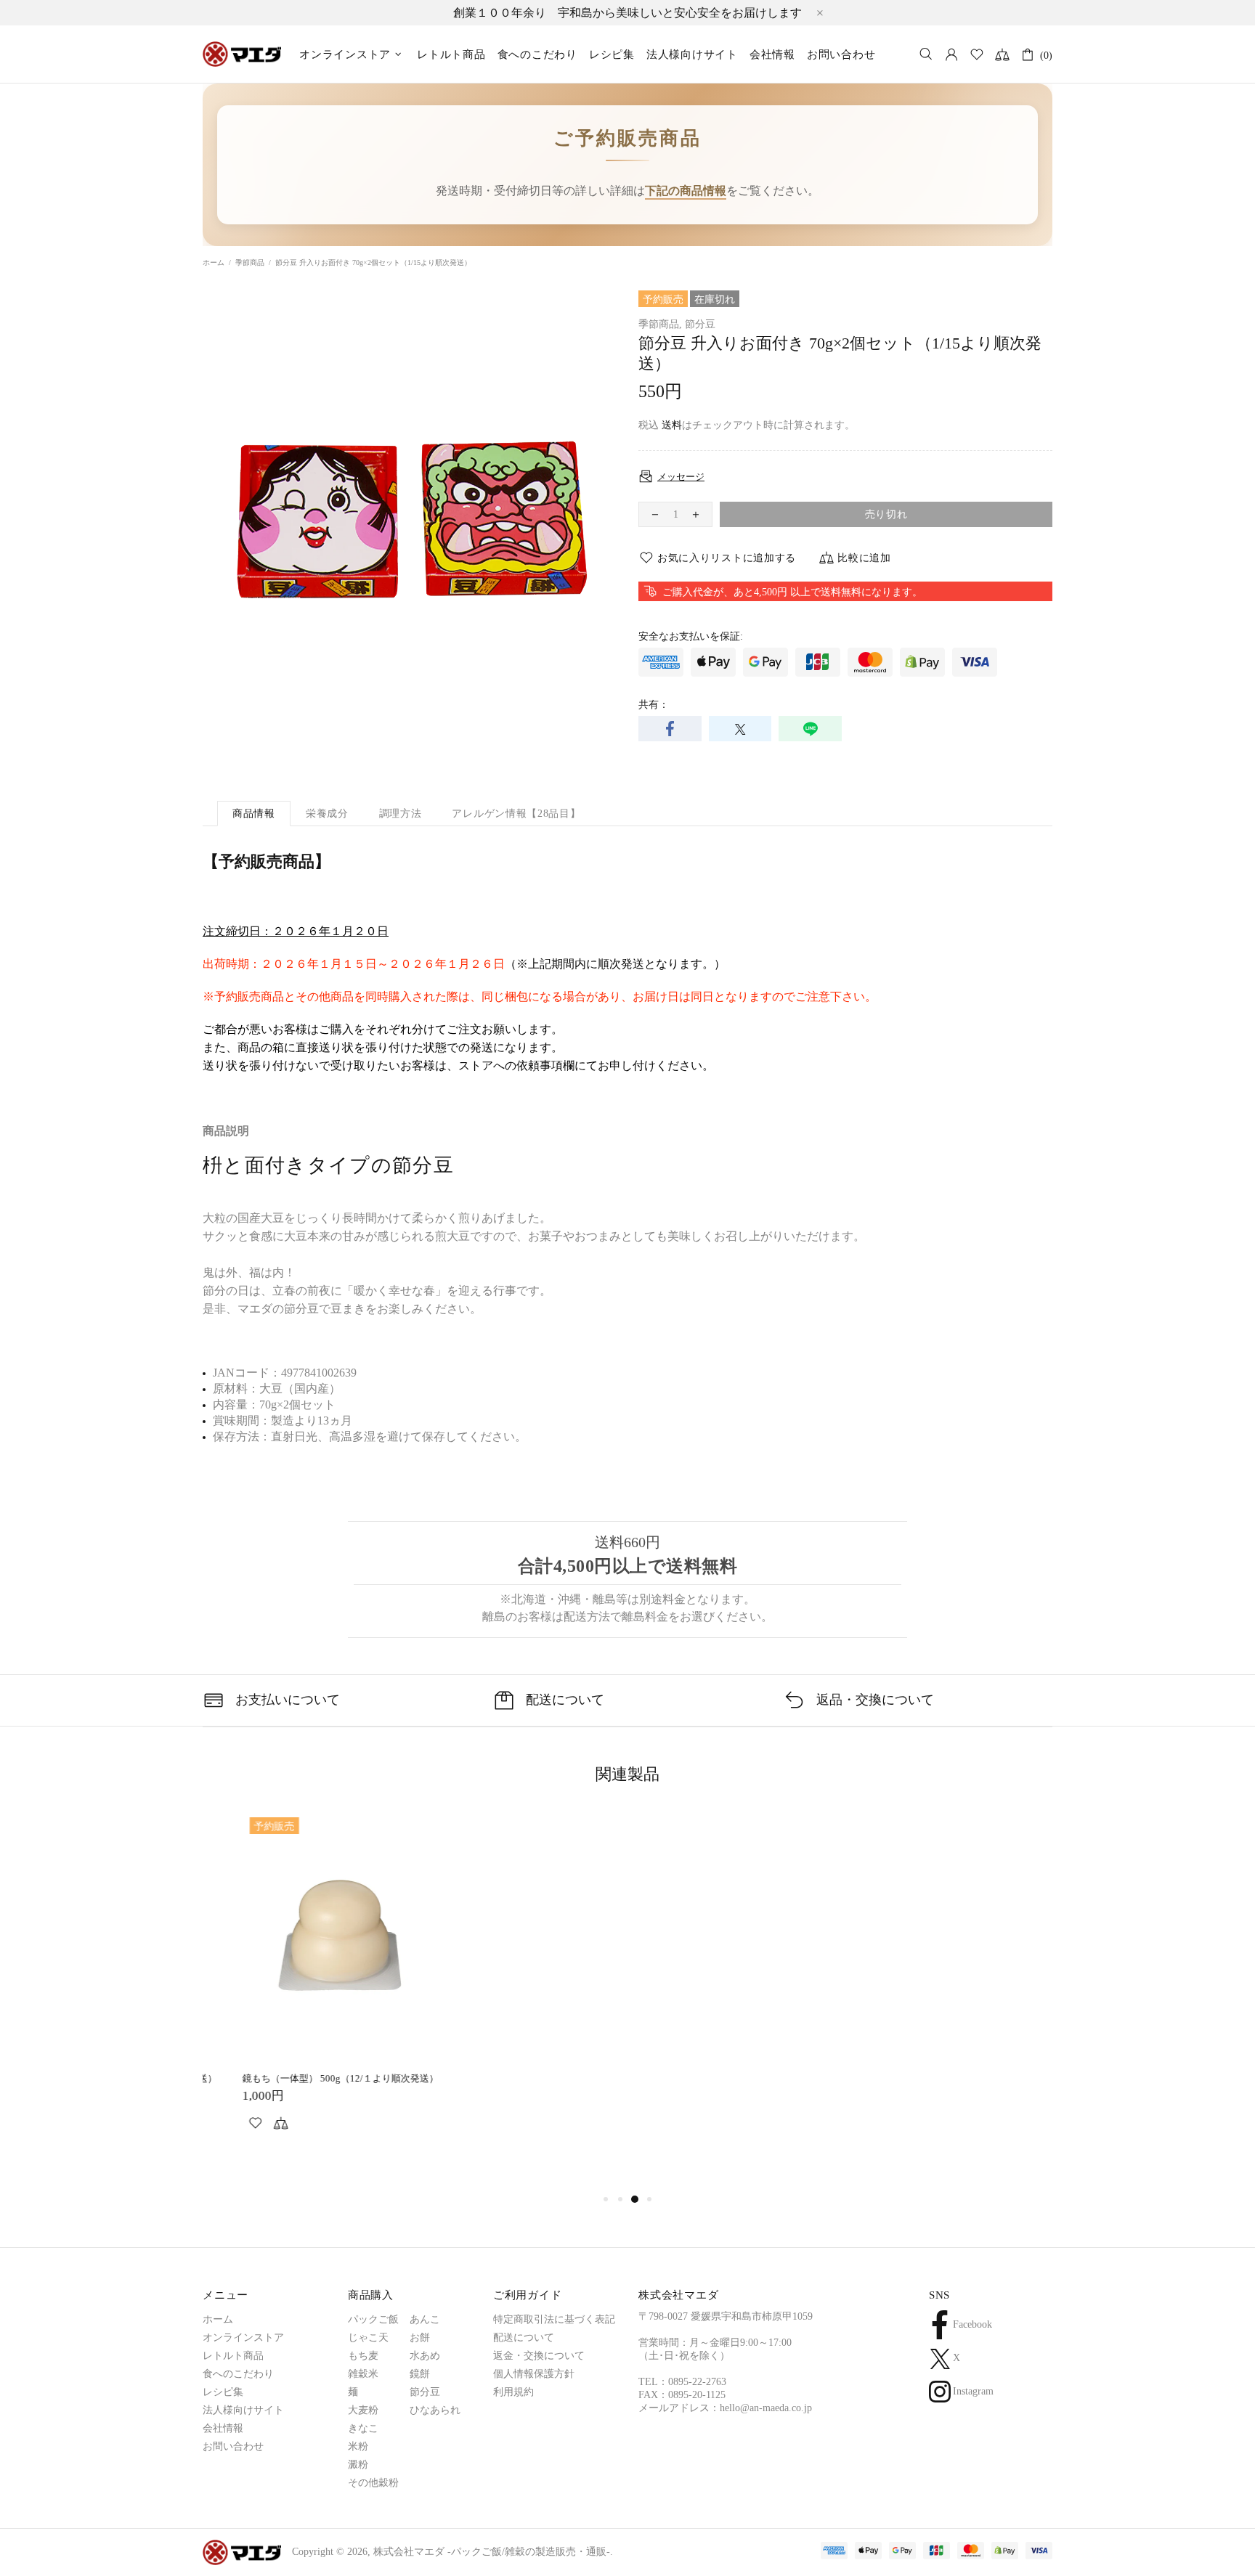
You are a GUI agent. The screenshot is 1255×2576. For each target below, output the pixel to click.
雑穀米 (363, 2374)
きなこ (363, 2428)
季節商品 (250, 262)
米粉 (358, 2446)
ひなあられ (435, 2410)
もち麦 (363, 2356)
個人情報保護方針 (534, 2374)
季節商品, (660, 324)
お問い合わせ (233, 2446)
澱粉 (358, 2465)
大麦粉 (363, 2410)
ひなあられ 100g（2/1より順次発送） (935, 2078)
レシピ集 (223, 2392)
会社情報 (223, 2428)
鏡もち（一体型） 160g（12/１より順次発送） (519, 2078)
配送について (524, 2337)
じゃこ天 (368, 2337)
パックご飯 (373, 2319)
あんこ (425, 2319)
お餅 (420, 2337)
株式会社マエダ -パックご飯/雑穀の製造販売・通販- (242, 54)
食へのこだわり (238, 2374)
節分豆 (700, 324)
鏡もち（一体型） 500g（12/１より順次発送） (301, 2078)
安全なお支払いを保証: (691, 636)
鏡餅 (420, 2374)
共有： (654, 705)
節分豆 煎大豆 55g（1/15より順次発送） (723, 2078)
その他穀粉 (373, 2483)
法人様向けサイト (243, 2410)
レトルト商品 (233, 2356)
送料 (672, 425)
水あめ (425, 2356)
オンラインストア (243, 2337)
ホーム (214, 262)
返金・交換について (539, 2356)
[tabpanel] (301, 1988)
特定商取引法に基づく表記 (554, 2319)
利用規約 (513, 2392)
